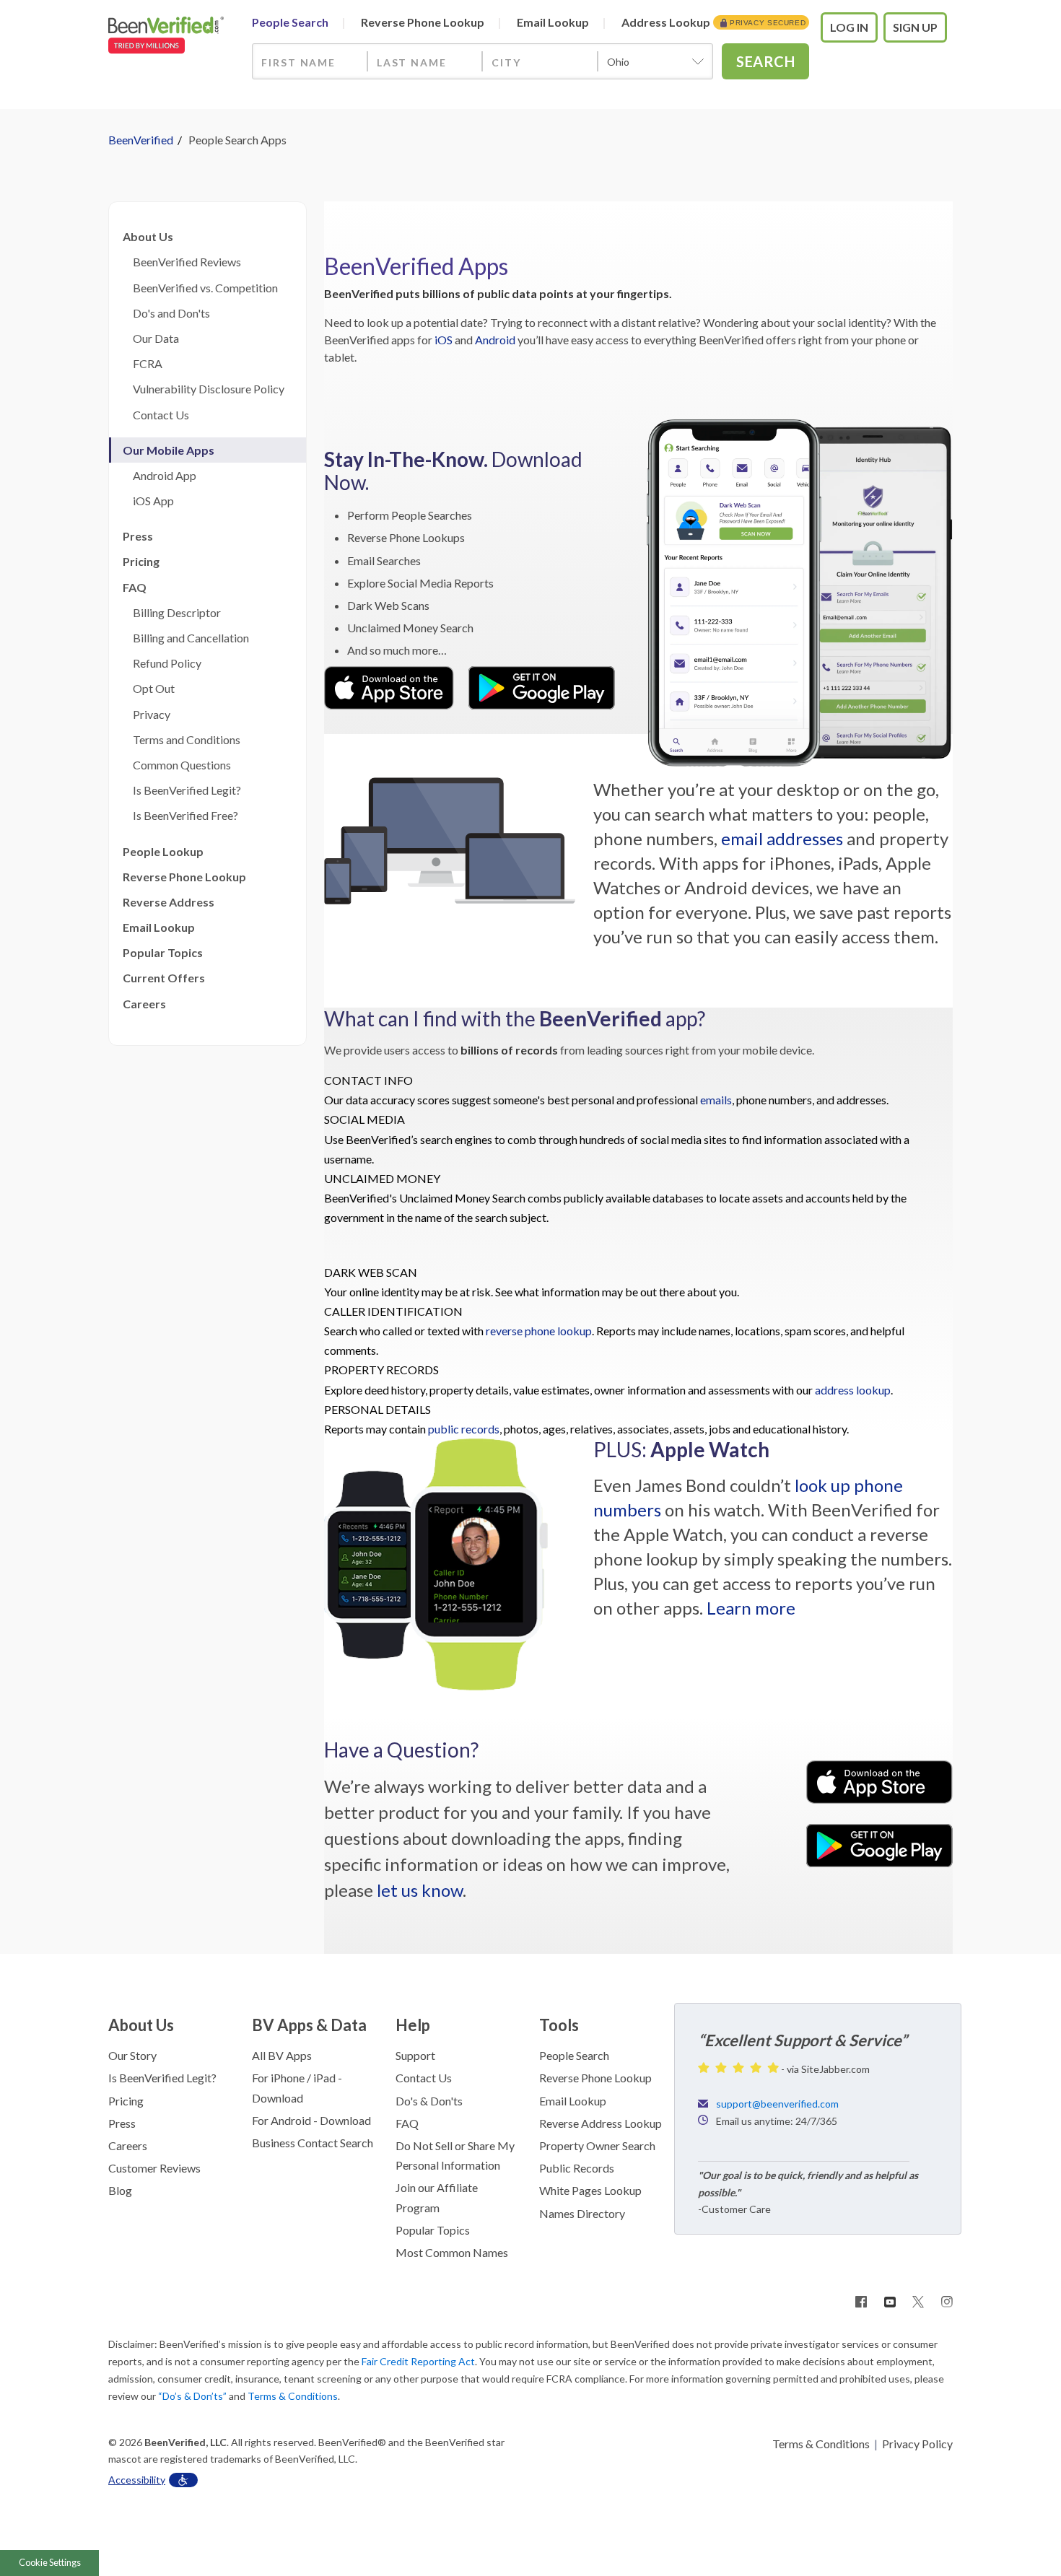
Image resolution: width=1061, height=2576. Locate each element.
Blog (120, 2190)
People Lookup (163, 851)
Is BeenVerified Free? (183, 815)
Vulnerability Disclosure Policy (206, 389)
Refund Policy (165, 663)
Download (278, 2098)
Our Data (154, 338)
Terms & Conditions (293, 2396)
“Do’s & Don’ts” (192, 2396)
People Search (574, 2055)
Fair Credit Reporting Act (418, 2361)
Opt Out (152, 688)
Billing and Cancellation (189, 638)
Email (553, 22)
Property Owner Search (597, 2145)
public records (464, 1429)
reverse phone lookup (539, 1331)
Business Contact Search (313, 2143)
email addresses (782, 838)
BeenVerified (141, 140)
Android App (162, 475)
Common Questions (180, 765)
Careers (144, 1004)
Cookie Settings (50, 2562)
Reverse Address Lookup (601, 2123)
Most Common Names (452, 2252)
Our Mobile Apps (169, 450)
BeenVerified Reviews (185, 262)
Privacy (149, 714)
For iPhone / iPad (294, 2078)
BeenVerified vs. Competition (203, 288)
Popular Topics (163, 952)
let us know (420, 1890)
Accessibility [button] (137, 2480)
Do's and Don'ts (169, 313)
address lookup (853, 1390)
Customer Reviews (154, 2168)
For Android (281, 2120)
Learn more (751, 1608)
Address (666, 22)
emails (716, 1100)
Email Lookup (159, 927)
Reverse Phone (423, 22)
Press (138, 536)
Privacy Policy (917, 2444)
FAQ (135, 587)
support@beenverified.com (777, 2104)
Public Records (577, 2168)
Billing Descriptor (175, 612)
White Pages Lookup (590, 2190)
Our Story (132, 2055)
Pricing (141, 561)
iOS (444, 340)
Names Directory (582, 2213)
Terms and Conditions (184, 739)
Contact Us (159, 415)
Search (765, 61)
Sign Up (915, 27)
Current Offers (164, 978)
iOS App (151, 501)
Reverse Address (169, 902)
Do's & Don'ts (429, 2101)
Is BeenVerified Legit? (185, 790)
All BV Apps (282, 2055)
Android (495, 340)
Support (415, 2055)
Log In (849, 27)
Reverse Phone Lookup (184, 877)
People (290, 22)
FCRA (145, 363)
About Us (148, 236)
